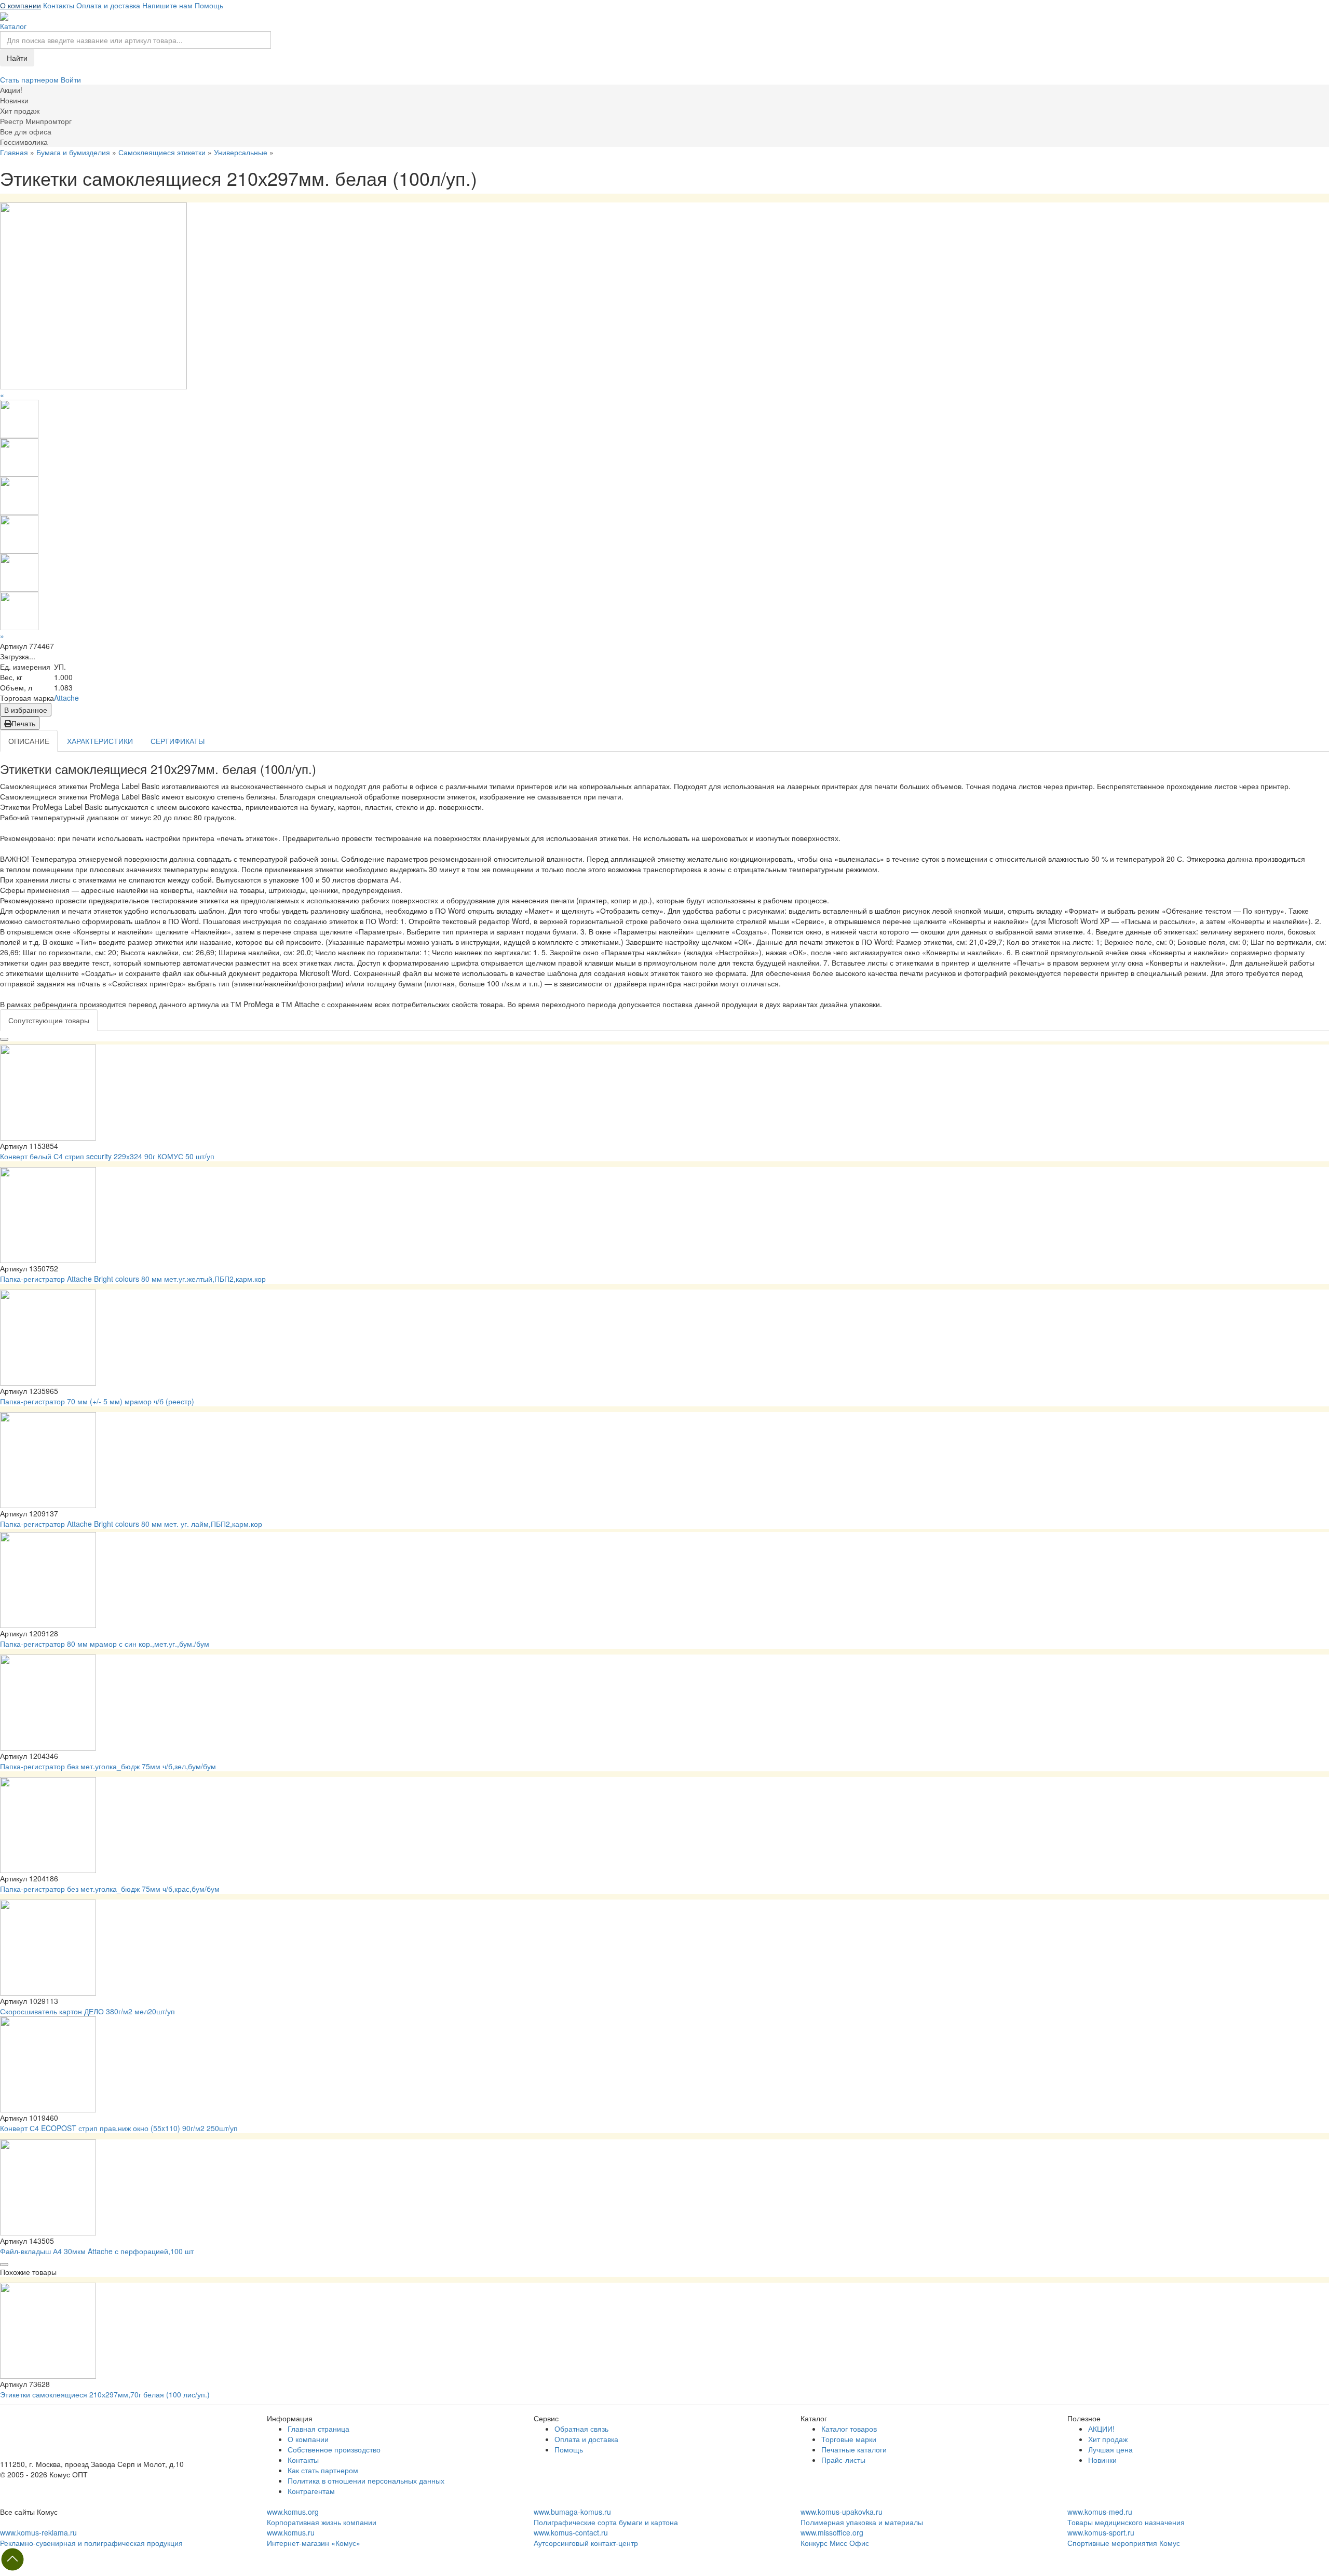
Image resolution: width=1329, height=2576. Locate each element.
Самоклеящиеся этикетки (162, 152)
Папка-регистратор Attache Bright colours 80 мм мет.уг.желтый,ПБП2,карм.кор (133, 1279)
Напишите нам (167, 5)
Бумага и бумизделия (73, 152)
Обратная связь (581, 2429)
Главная (14, 152)
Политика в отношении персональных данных (366, 2480)
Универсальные (241, 152)
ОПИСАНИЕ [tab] (29, 741)
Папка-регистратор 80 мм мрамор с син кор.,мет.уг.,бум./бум (105, 1644)
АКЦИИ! (1101, 2429)
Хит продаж (1108, 2439)
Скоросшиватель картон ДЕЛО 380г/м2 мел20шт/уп (87, 2011)
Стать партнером (30, 79)
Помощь (209, 5)
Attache (66, 698)
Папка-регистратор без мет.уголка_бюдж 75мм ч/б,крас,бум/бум (110, 1889)
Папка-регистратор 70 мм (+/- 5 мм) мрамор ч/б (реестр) (97, 1401)
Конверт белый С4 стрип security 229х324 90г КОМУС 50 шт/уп (107, 1156)
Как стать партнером (323, 2470)
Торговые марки (849, 2439)
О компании (21, 5)
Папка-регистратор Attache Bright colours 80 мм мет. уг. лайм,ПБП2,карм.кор (131, 1524)
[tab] (49, 1020)
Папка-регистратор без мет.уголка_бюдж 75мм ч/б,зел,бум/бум (108, 1766)
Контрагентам (311, 2491)
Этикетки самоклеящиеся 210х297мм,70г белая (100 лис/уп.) (105, 2394)
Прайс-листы (843, 2460)
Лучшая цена (1110, 2449)
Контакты (59, 5)
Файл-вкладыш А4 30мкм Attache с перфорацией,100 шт (97, 2251)
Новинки (1102, 2460)
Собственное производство (334, 2449)
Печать (23, 723)
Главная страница (318, 2429)
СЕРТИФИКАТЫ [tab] (178, 741)
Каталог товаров (849, 2429)
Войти (71, 79)
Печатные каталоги (854, 2449)
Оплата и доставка (108, 5)
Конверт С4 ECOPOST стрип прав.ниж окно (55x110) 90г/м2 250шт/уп (119, 2128)
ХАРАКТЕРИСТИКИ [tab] (100, 741)
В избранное (26, 710)
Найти (17, 58)
